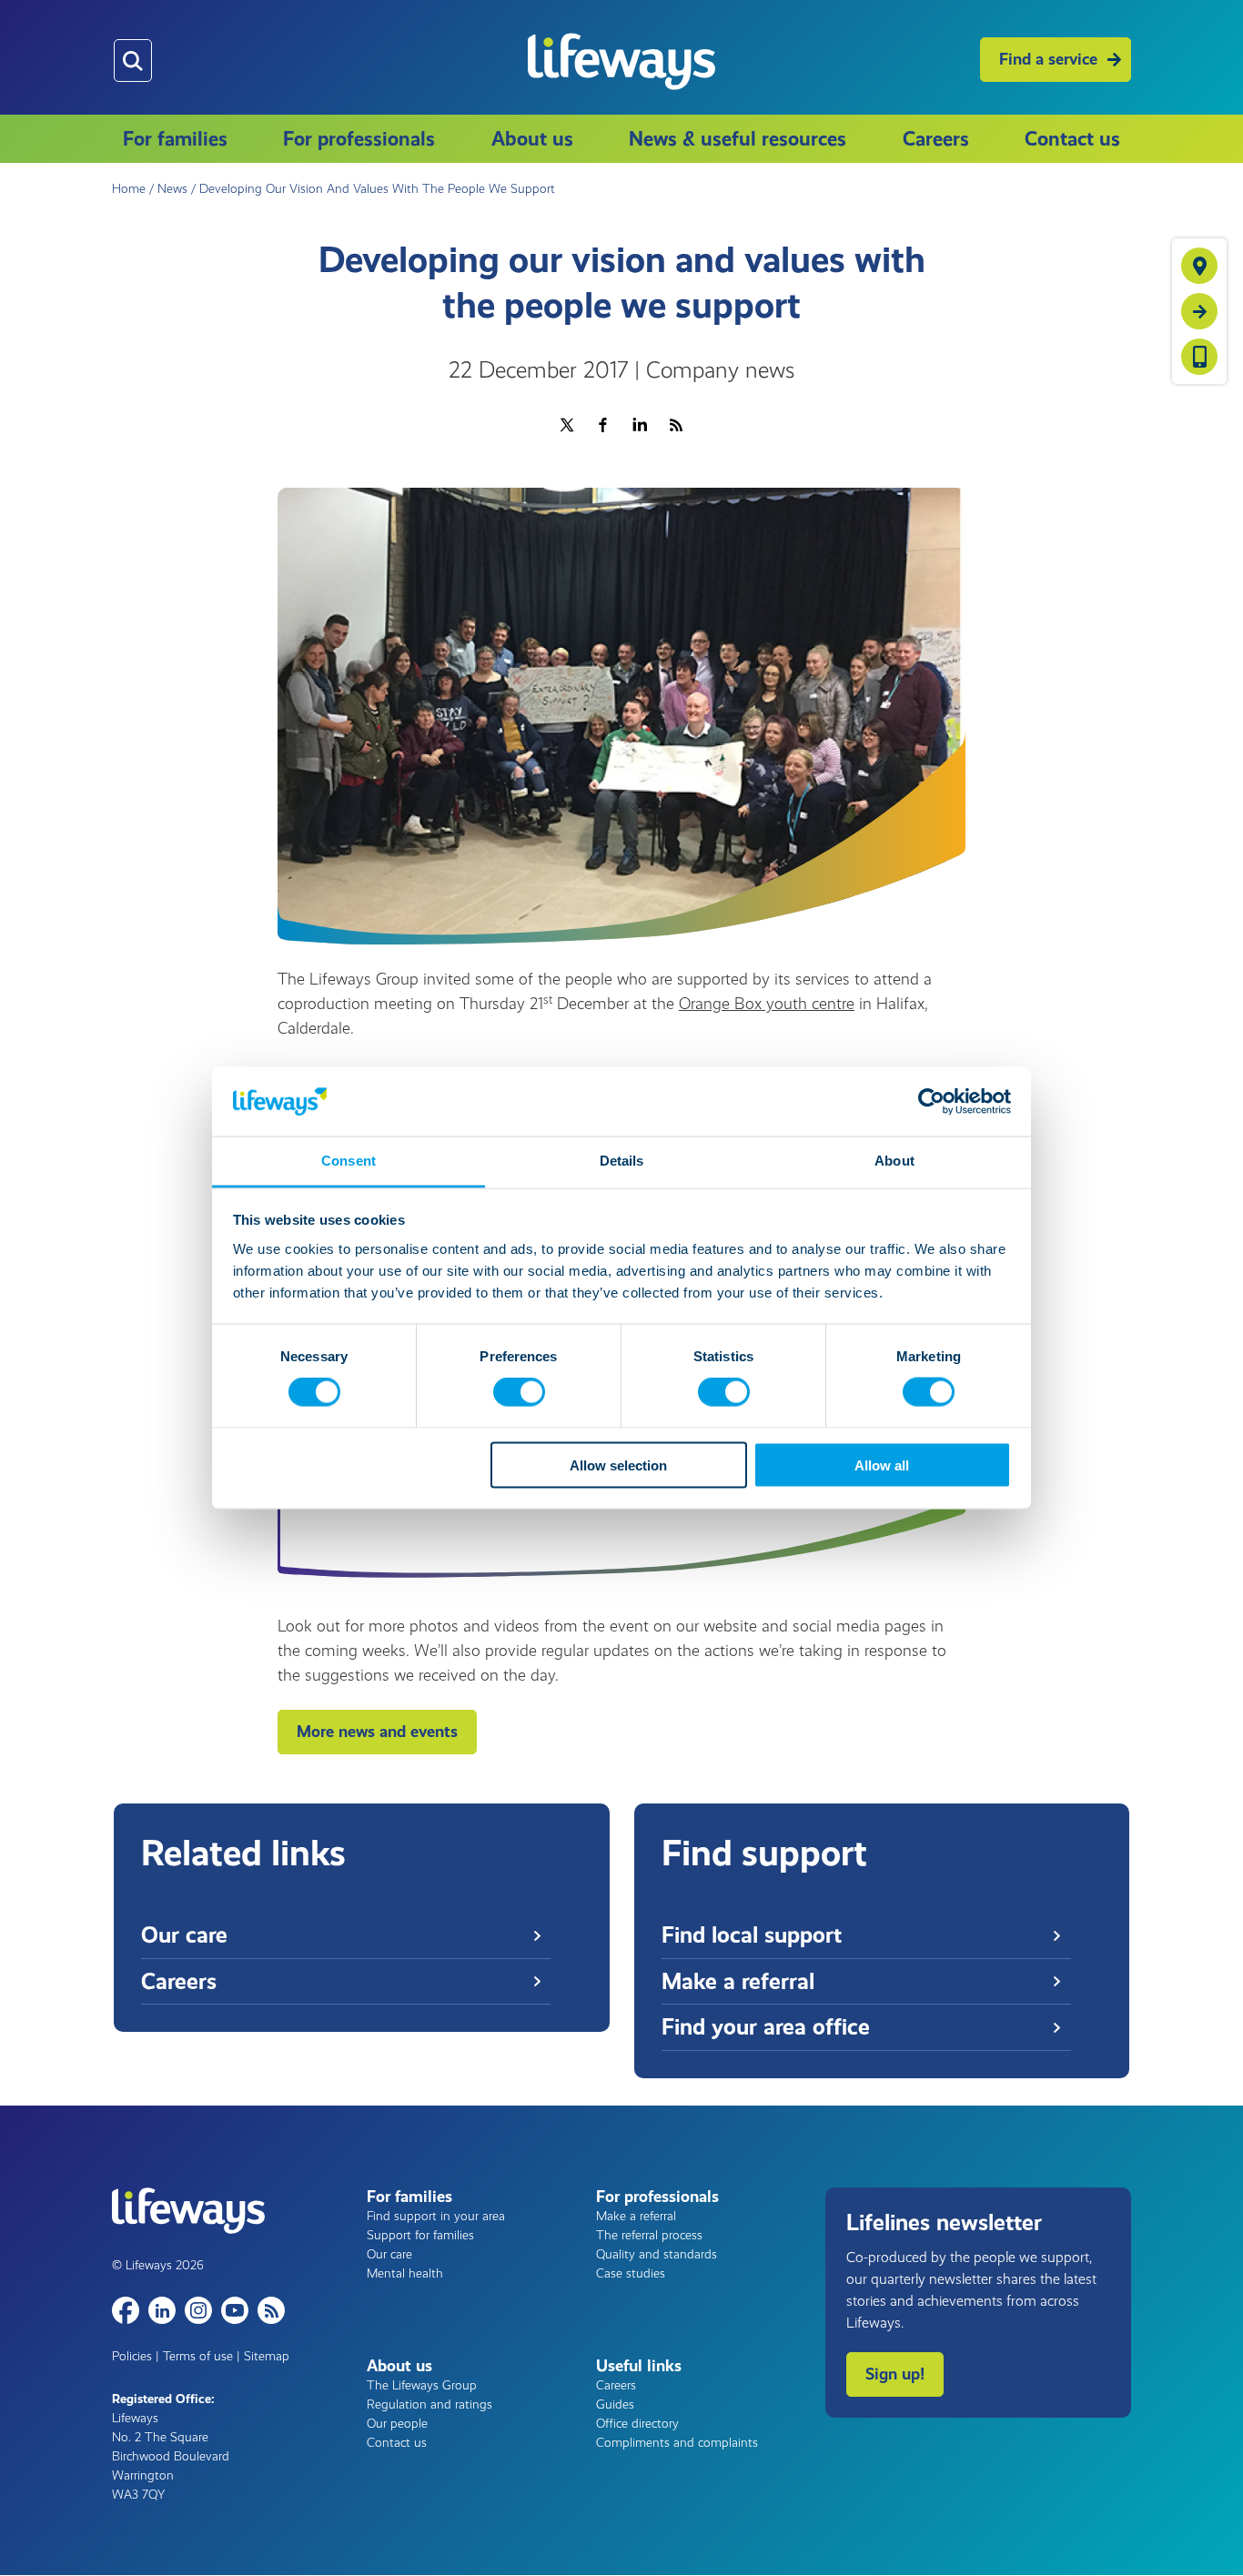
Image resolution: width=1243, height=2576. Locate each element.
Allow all (882, 1465)
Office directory (637, 2424)
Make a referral (738, 1981)
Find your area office (766, 2027)
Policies (132, 2356)
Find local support (752, 1935)
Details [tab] (622, 1161)
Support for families (420, 2235)
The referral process (649, 2235)
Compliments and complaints (677, 2443)
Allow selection (618, 1465)
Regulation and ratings (429, 2404)
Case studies (631, 2273)
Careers (936, 139)
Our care (184, 1935)
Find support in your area (436, 2216)
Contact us (1072, 139)
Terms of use (198, 2356)
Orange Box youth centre (767, 1004)
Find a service (1048, 59)
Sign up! (895, 2374)
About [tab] (894, 1161)
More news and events (377, 1732)
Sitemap (267, 2356)
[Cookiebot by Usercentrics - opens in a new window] (931, 1101)
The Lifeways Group (422, 2385)
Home (129, 189)
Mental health (405, 2273)
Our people (397, 2424)
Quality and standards (657, 2254)
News (172, 189)
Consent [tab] (349, 1161)
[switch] (519, 1392)
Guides (615, 2404)
